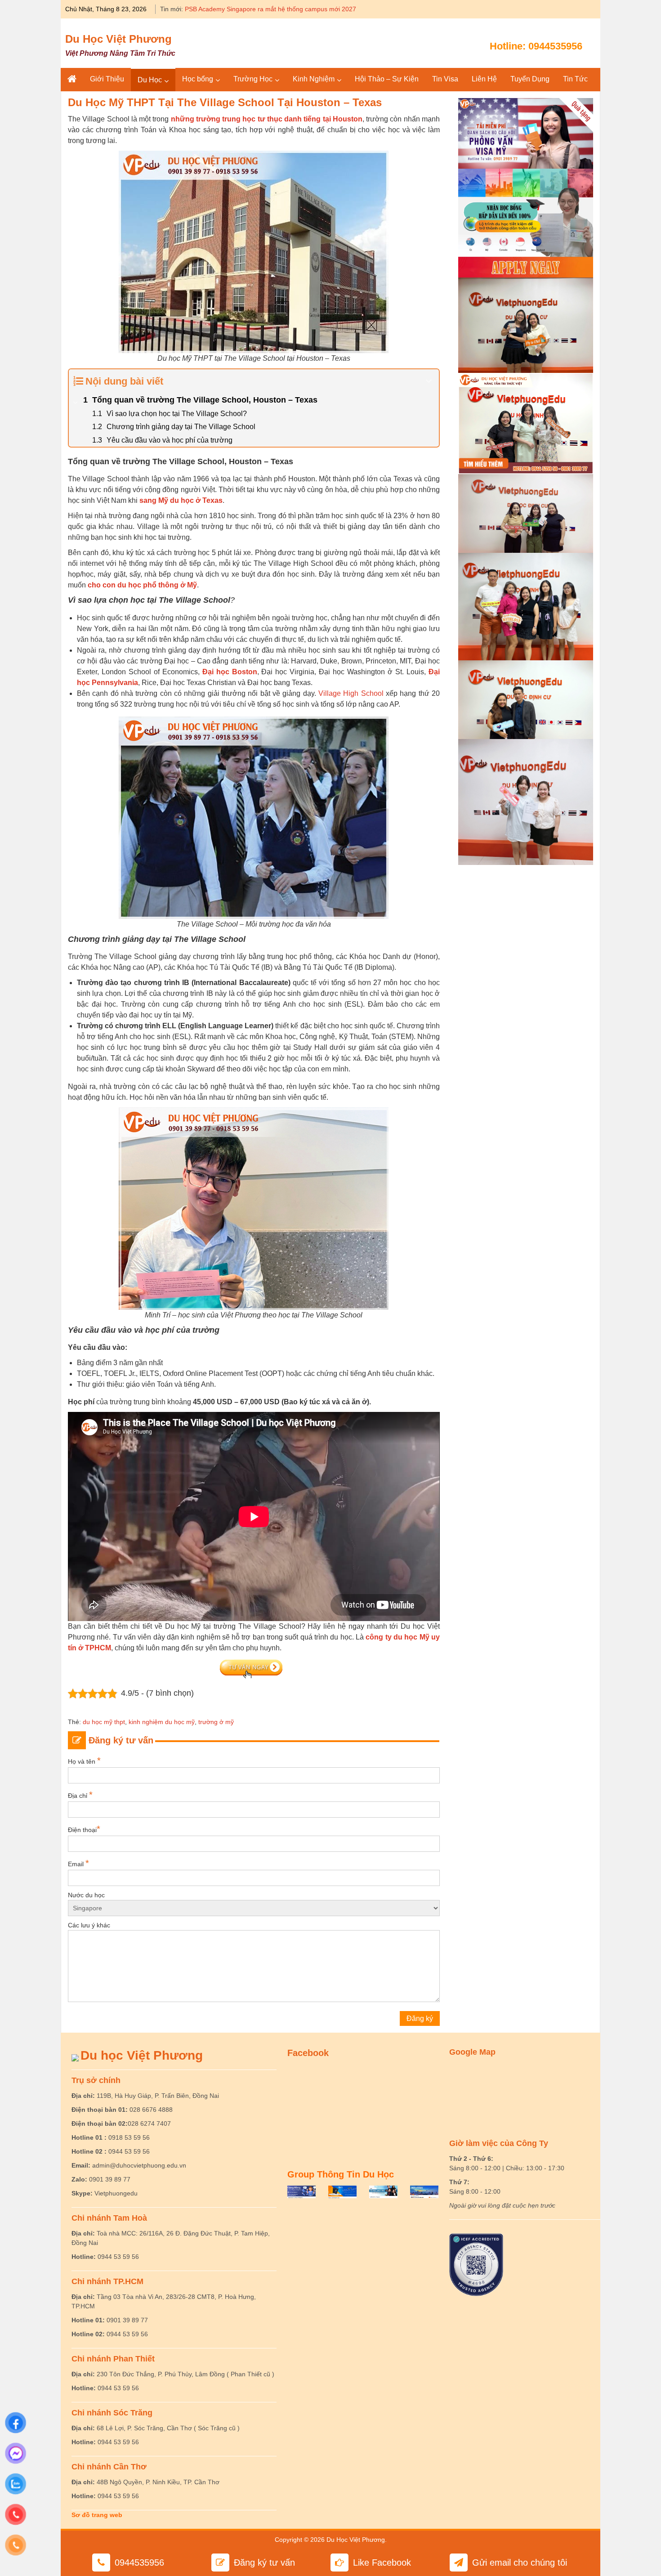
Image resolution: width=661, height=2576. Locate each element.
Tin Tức (575, 79)
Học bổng (198, 79)
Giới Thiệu (107, 79)
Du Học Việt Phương (118, 39)
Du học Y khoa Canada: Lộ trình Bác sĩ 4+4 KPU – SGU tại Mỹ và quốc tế (289, 9)
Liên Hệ (484, 79)
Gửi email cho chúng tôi (520, 2563)
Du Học (150, 80)
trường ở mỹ (216, 1722)
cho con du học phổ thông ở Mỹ (142, 585)
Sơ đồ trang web (97, 2515)
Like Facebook (382, 2563)
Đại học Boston (230, 672)
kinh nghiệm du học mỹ (162, 1722)
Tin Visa (445, 79)
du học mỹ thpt (104, 1722)
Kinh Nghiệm (314, 79)
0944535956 (555, 46)
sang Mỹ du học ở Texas (181, 500)
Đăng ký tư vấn (264, 2563)
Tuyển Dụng (530, 79)
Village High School (352, 693)
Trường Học (253, 79)
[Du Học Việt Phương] (72, 79)
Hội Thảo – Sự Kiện (387, 79)
